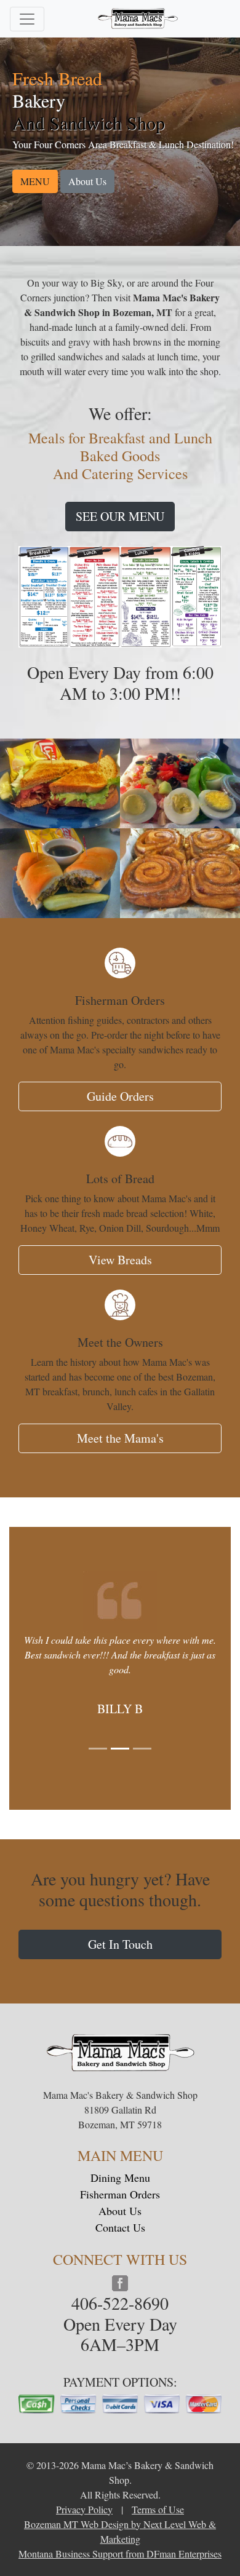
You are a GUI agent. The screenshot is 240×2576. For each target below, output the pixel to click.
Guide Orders (120, 1096)
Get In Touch (120, 1944)
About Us (87, 181)
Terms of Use (158, 2509)
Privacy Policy (84, 2509)
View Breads (120, 1260)
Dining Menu (120, 2178)
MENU (35, 181)
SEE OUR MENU (120, 516)
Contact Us (120, 2227)
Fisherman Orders (120, 2194)
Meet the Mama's (120, 1438)
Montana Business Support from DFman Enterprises (120, 2554)
